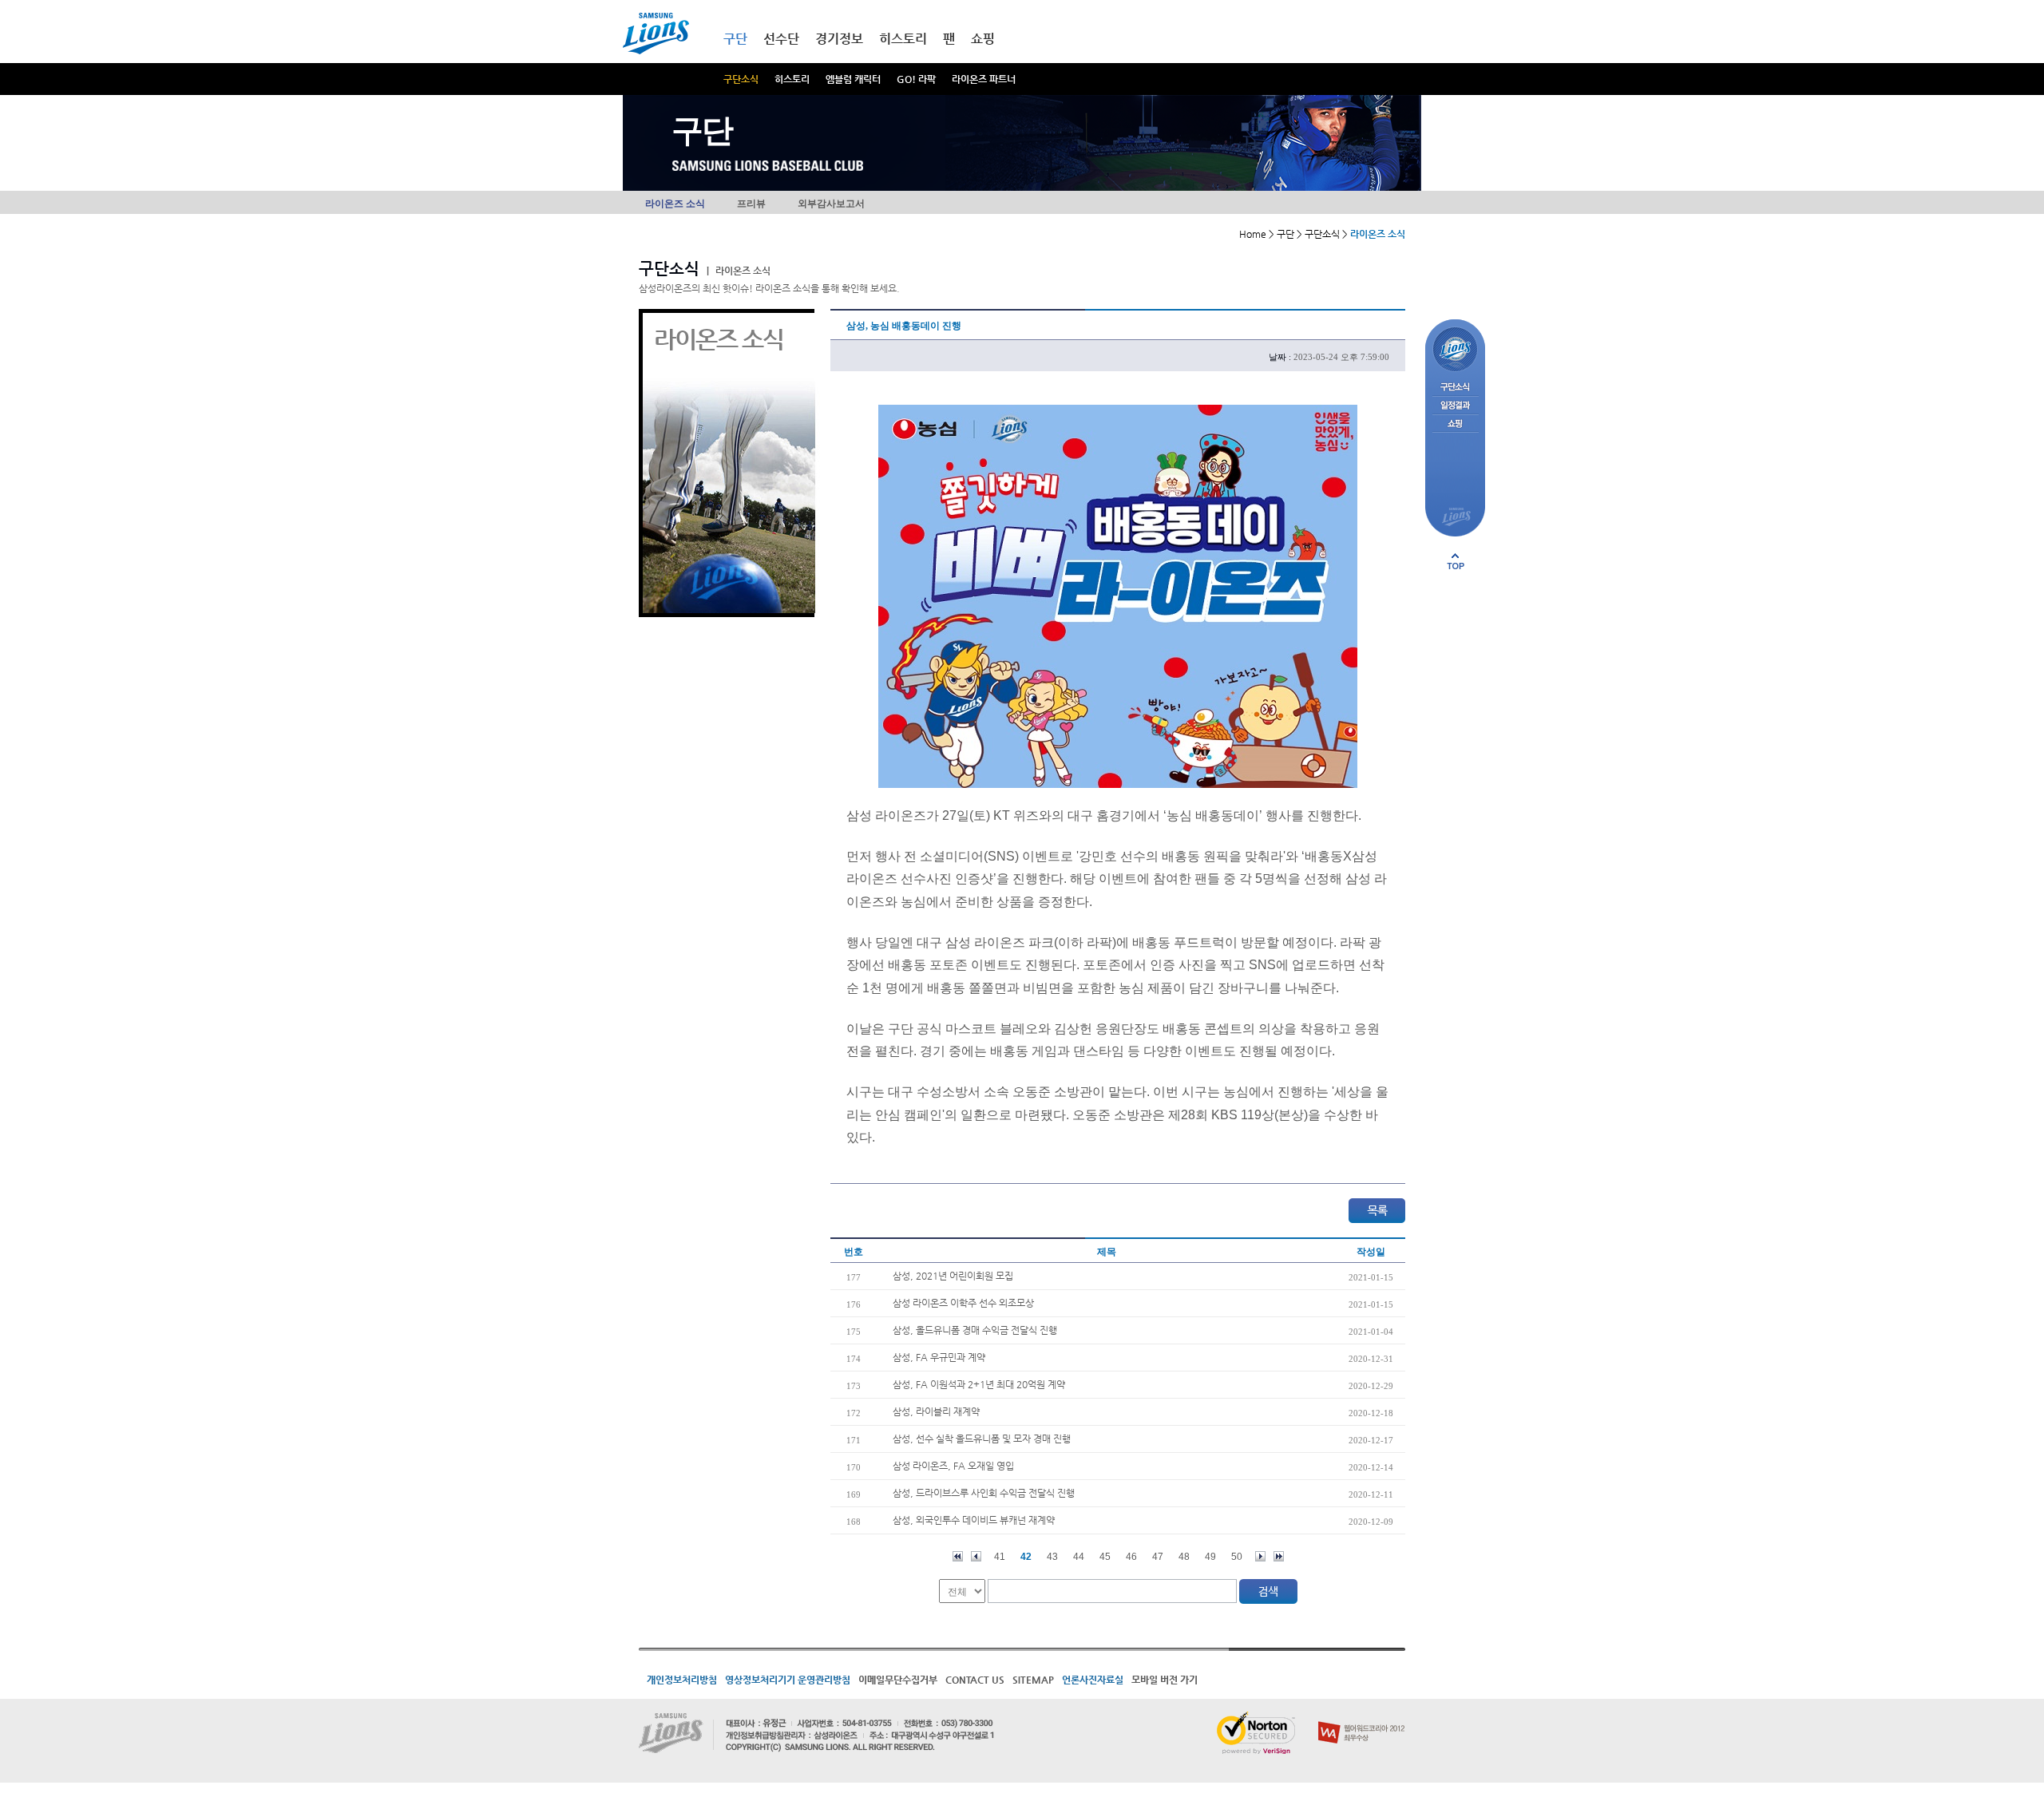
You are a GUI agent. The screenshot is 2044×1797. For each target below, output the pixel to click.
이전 (976, 1556)
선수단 (781, 39)
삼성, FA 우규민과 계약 (939, 1357)
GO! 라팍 (916, 79)
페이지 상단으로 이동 (1456, 561)
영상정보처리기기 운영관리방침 (788, 1680)
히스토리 (792, 79)
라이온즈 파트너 (984, 79)
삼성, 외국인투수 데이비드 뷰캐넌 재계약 (974, 1520)
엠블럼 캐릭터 (853, 79)
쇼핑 (983, 39)
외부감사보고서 (831, 204)
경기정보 (839, 39)
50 (1237, 1557)
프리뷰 (751, 204)
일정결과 (1455, 406)
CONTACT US (975, 1680)
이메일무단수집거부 (898, 1680)
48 (1184, 1557)
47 (1158, 1557)
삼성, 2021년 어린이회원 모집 (953, 1276)
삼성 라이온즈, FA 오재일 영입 (953, 1466)
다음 (1260, 1556)
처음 (958, 1556)
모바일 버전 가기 (1165, 1680)
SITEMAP (1033, 1680)
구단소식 (741, 79)
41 (1000, 1557)
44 (1079, 1557)
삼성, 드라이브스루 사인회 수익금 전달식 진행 (984, 1493)
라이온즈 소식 (675, 204)
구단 (735, 39)
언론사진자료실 (1093, 1680)
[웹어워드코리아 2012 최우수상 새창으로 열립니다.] (1362, 1718)
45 (1105, 1557)
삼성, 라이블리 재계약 (936, 1411)
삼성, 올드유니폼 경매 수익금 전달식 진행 (975, 1330)
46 (1131, 1557)
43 (1052, 1557)
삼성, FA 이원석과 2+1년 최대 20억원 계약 (979, 1384)
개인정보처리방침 (682, 1680)
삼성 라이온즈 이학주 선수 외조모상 (963, 1303)
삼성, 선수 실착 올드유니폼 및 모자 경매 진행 (982, 1439)
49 (1210, 1557)
